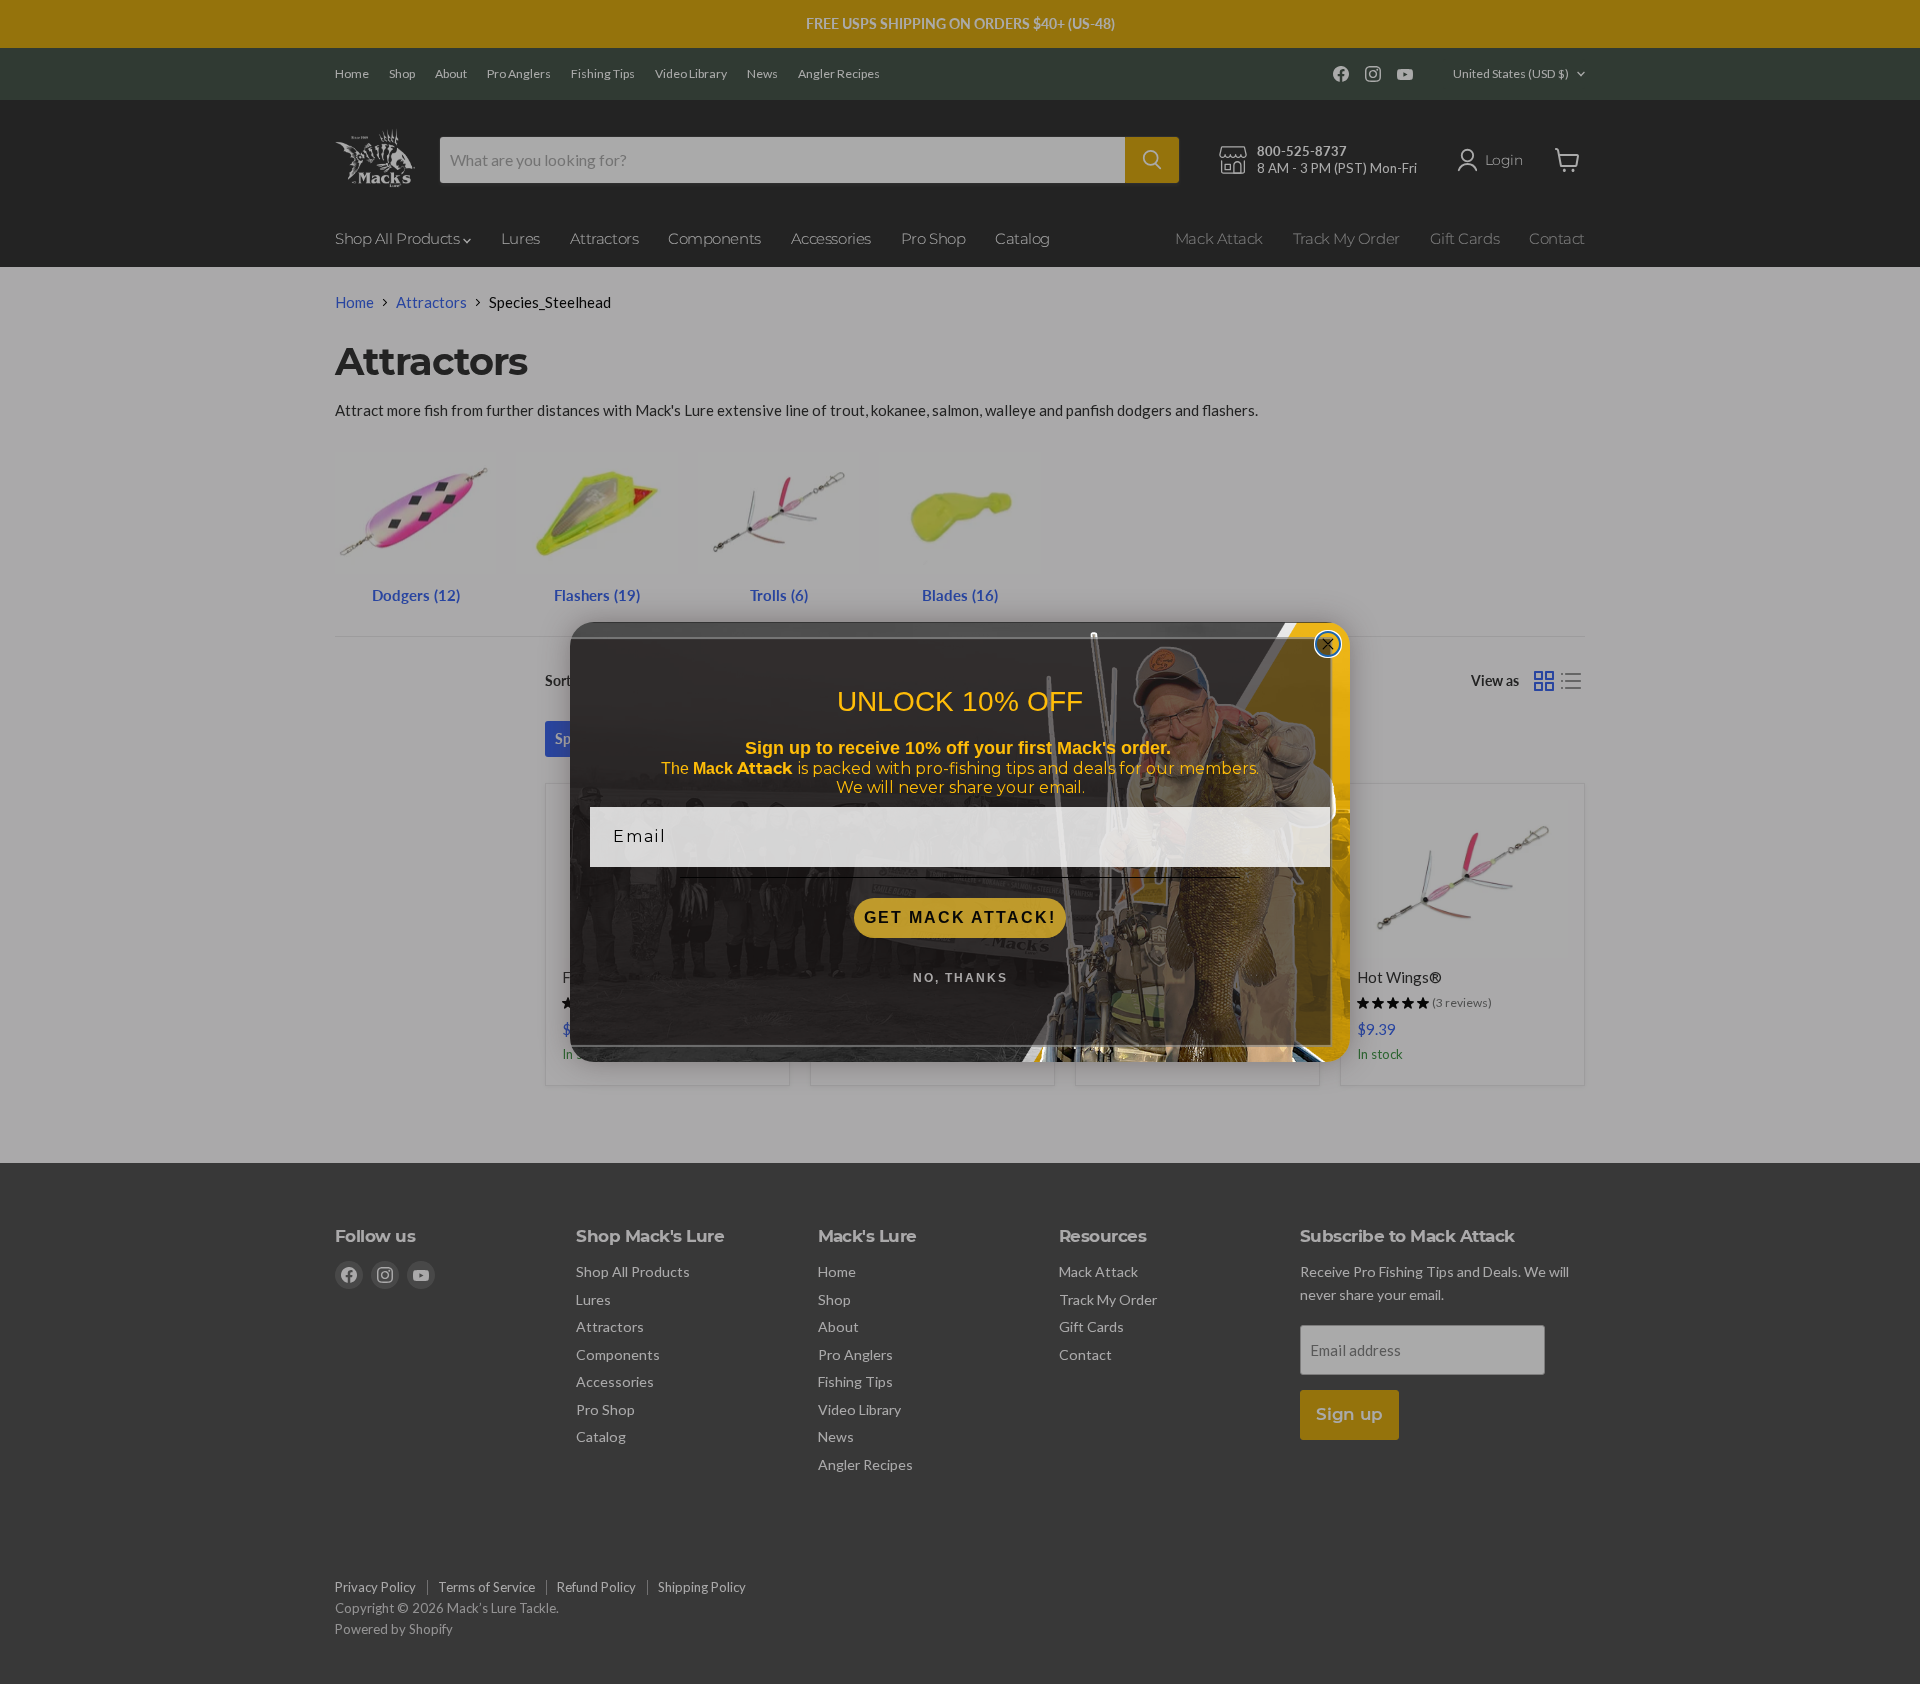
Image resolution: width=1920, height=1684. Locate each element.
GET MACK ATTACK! (960, 917)
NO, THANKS (960, 978)
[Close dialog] (1328, 644)
